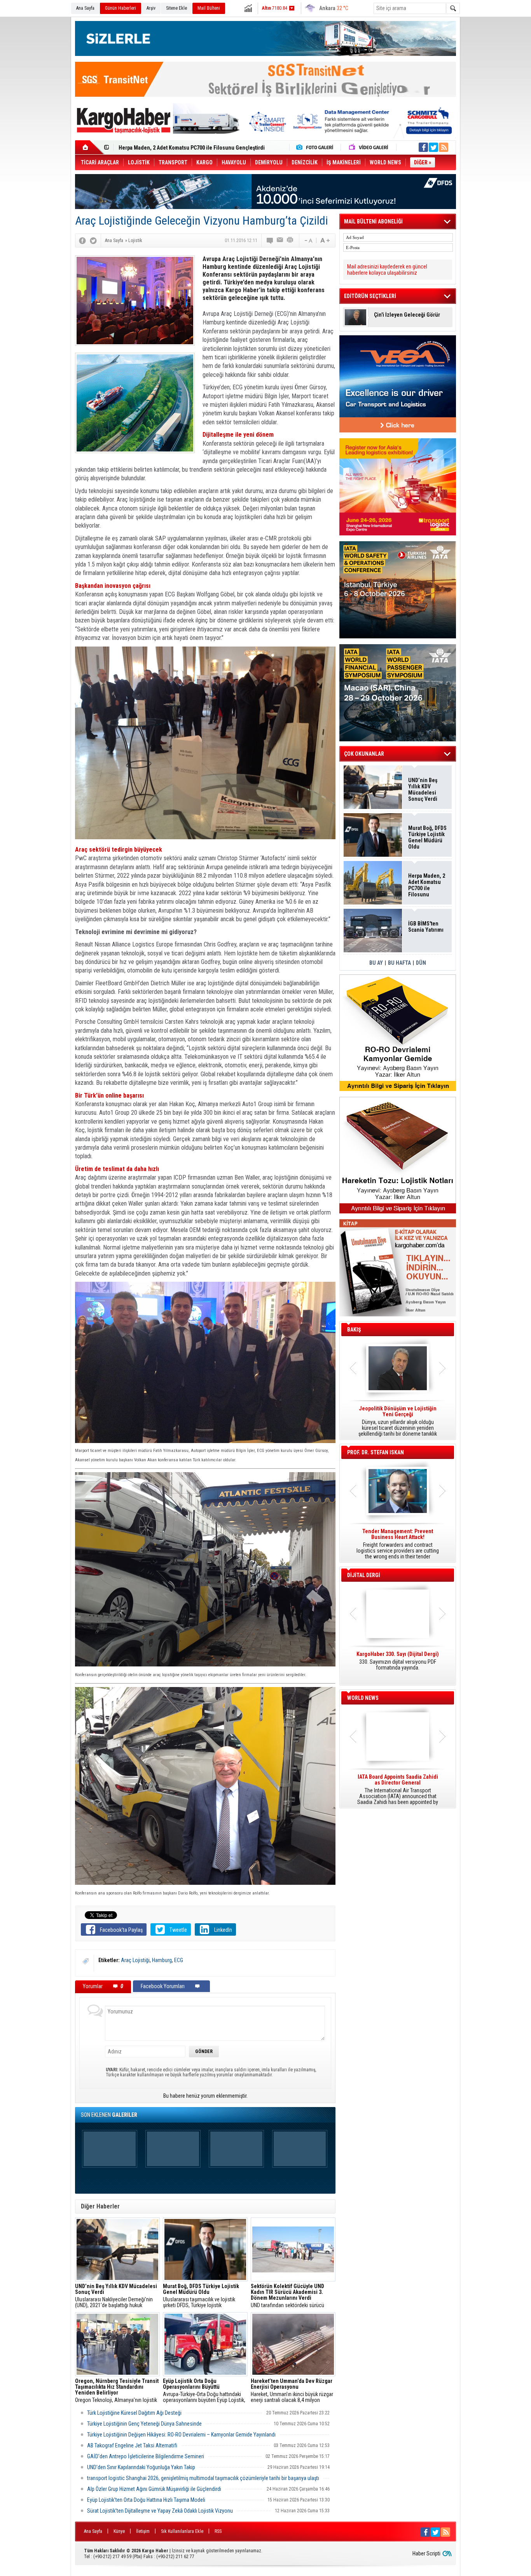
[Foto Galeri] (316, 147)
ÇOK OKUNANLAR (364, 754)
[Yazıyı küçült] (308, 241)
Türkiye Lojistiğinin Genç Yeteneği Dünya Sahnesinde (144, 2424)
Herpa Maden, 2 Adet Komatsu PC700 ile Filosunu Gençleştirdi (427, 885)
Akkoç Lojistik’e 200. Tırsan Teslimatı (162, 148)
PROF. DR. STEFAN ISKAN (376, 1452)
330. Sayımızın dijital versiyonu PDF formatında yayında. (398, 1661)
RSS (218, 2531)
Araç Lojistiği (135, 1960)
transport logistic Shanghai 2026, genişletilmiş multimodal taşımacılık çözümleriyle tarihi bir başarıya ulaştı (203, 2478)
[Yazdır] (290, 241)
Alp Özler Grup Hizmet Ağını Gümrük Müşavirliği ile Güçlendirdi (154, 2489)
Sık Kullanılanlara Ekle (182, 2531)
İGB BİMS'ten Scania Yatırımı (426, 927)
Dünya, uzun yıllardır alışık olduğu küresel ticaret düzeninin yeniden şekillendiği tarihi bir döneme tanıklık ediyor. (398, 1421)
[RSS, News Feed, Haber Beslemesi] (444, 147)
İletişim (143, 2531)
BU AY (376, 963)
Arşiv (151, 8)
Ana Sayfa (85, 8)
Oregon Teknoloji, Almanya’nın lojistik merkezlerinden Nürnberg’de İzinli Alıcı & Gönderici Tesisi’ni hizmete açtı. (117, 2391)
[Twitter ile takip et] (433, 147)
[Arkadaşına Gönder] (280, 241)
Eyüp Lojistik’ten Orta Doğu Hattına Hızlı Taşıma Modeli (146, 2500)
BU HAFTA (399, 963)
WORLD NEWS (363, 1698)
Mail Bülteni (209, 8)
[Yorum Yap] (270, 241)
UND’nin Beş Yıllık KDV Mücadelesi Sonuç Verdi (423, 790)
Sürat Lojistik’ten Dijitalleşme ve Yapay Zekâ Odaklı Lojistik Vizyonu (160, 2511)
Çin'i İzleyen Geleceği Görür (407, 315)
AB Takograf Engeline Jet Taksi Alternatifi (132, 2445)
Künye (119, 2531)
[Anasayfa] (90, 147)
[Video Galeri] (369, 147)
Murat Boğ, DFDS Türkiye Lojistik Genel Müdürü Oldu (427, 837)
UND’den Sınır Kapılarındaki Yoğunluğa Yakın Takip (141, 2467)
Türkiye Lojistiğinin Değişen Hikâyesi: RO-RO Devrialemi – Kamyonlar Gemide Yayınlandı (181, 2435)
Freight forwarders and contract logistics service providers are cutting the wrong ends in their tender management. (398, 1544)
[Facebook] (82, 241)
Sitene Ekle (176, 8)
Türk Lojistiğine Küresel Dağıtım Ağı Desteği (134, 2413)
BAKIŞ (354, 1330)
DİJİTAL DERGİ (364, 1575)
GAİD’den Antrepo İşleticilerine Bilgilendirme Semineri (146, 2456)
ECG (179, 1960)
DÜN (421, 963)
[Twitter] (93, 241)
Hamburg (162, 1960)
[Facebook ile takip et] (423, 147)
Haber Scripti (426, 2553)
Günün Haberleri (121, 8)
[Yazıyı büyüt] (325, 241)
